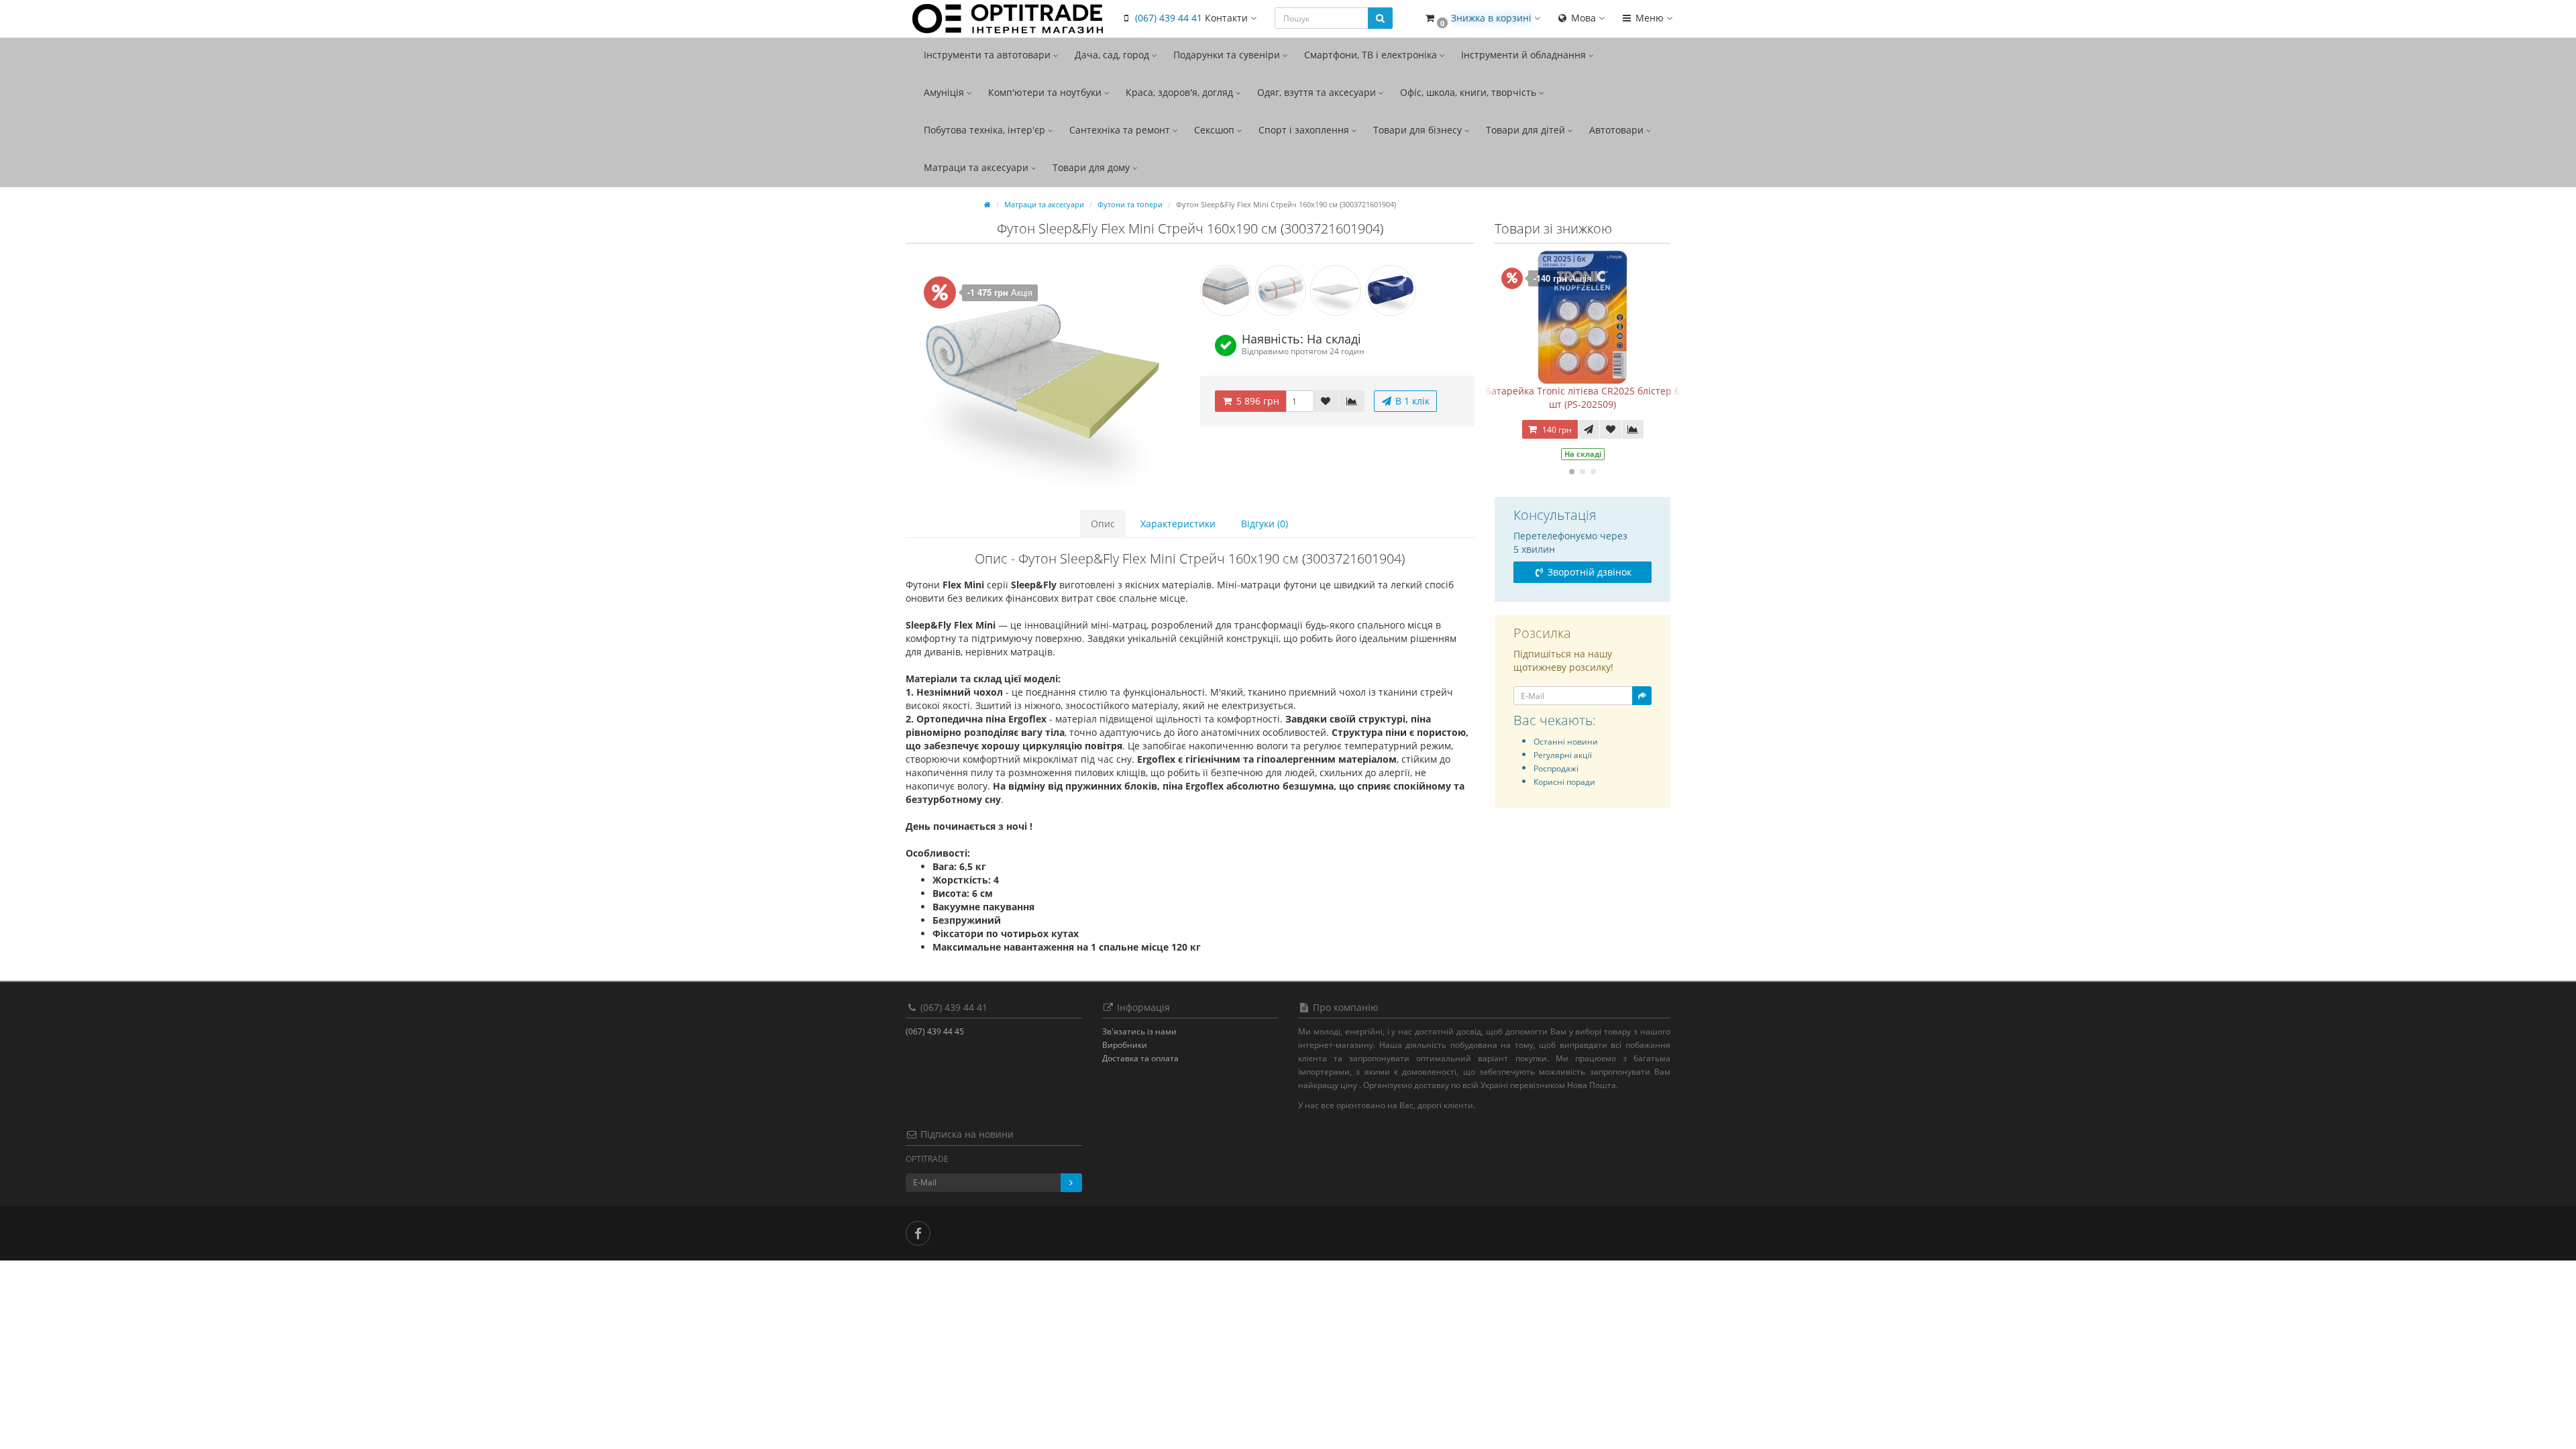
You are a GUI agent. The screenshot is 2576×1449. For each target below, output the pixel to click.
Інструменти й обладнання (1525, 55)
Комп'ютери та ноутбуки (1046, 92)
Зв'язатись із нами (1139, 1031)
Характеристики (1178, 524)
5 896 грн (1256, 401)
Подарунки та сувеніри (1228, 55)
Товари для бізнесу (1419, 130)
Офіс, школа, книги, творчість (1469, 92)
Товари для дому (1092, 167)
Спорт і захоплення (1305, 130)
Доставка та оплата (1140, 1058)
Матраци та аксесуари (977, 167)
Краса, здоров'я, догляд (1181, 92)
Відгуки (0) (1265, 524)
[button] (1482, 18)
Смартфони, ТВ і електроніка (1372, 55)
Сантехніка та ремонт (1121, 130)
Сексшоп (1216, 130)
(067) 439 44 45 (935, 1031)
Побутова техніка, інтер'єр (986, 130)
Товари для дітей (1527, 130)
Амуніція (945, 92)
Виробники (1125, 1045)
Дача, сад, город (1113, 55)
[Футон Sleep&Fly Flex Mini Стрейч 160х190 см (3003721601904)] (1043, 376)
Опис (1103, 524)
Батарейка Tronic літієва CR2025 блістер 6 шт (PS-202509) (1582, 397)
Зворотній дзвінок (1588, 572)
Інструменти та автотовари (988, 55)
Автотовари (1618, 130)
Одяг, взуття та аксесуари (1318, 92)
